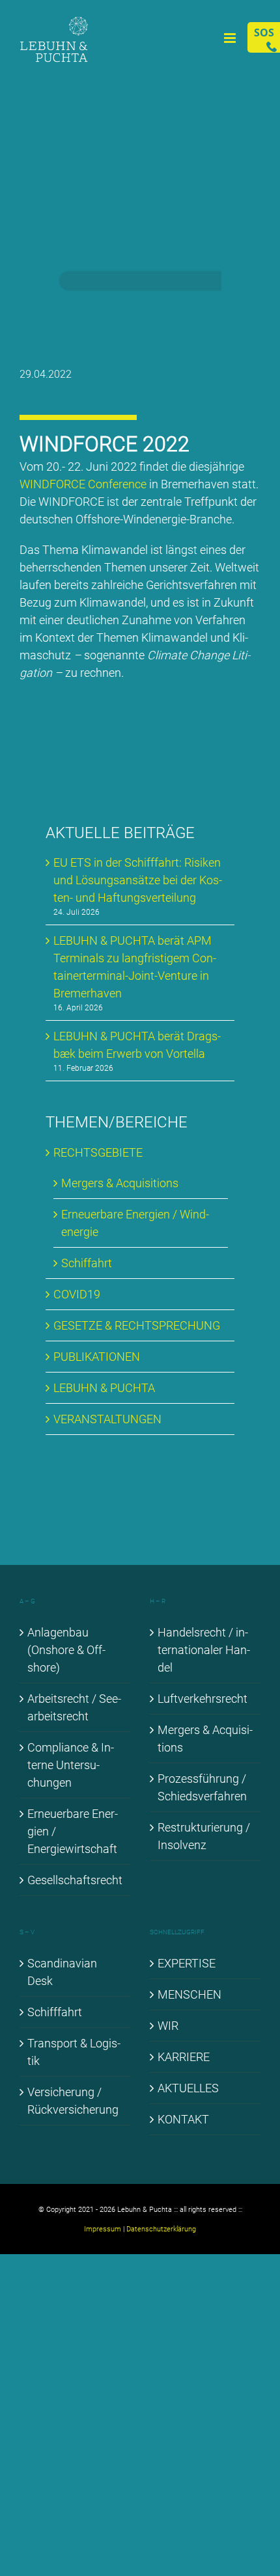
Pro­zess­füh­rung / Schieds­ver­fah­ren (202, 1787)
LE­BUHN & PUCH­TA (104, 1388)
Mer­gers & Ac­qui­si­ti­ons (120, 1183)
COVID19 (77, 1294)
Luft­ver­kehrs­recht (203, 1699)
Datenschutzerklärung (161, 2229)
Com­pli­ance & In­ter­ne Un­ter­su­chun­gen (71, 1765)
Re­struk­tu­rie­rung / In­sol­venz (204, 1836)
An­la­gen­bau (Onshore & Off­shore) (66, 1650)
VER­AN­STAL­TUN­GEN (107, 1419)
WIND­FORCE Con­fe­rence (83, 484)
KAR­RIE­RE (184, 2057)
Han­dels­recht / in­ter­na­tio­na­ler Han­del (204, 1650)
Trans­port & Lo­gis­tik (74, 2052)
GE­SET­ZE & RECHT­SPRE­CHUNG (137, 1325)
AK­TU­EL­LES (188, 2088)
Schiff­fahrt (55, 2012)
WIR (168, 2026)
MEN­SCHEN (189, 1994)
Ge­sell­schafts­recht (75, 1880)
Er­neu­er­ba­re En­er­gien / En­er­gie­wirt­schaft (73, 1831)
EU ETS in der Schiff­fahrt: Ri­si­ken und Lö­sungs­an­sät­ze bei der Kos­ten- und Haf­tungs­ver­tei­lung (138, 880)
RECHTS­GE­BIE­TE (98, 1152)
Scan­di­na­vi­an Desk (62, 1972)
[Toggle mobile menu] (231, 38)
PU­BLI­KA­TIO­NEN (97, 1357)
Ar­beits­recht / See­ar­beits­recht (74, 1707)
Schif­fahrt (87, 1263)
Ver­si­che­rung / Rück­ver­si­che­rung (73, 2101)
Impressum (103, 2229)
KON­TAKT (183, 2119)
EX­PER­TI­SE (187, 1963)
